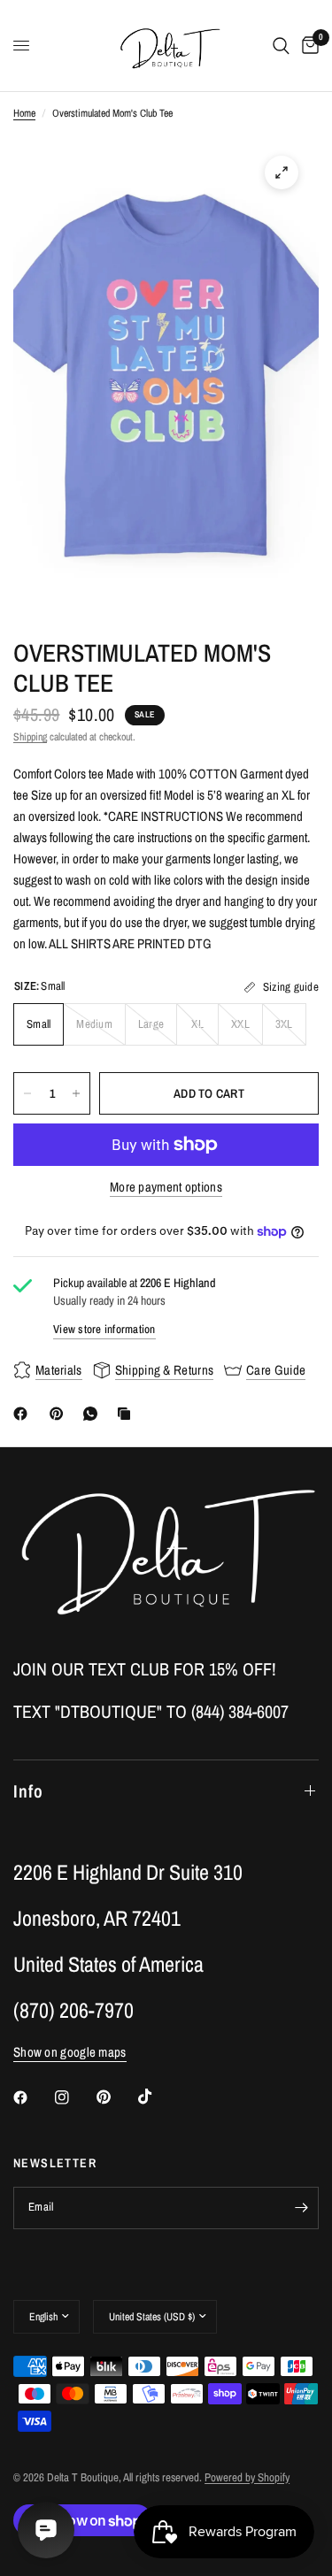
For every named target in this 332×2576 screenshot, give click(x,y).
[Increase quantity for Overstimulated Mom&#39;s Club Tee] (76, 1093)
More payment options (166, 1187)
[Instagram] (74, 2097)
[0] (307, 46)
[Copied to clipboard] (127, 1414)
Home (24, 113)
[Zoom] (282, 172)
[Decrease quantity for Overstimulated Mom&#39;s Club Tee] (27, 1093)
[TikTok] (158, 2097)
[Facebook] (24, 1414)
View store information (104, 1329)
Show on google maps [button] (70, 2052)
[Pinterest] (60, 1414)
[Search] (281, 46)
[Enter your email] (301, 2208)
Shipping (30, 737)
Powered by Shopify (247, 2477)
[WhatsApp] (94, 1414)
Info (28, 1791)
